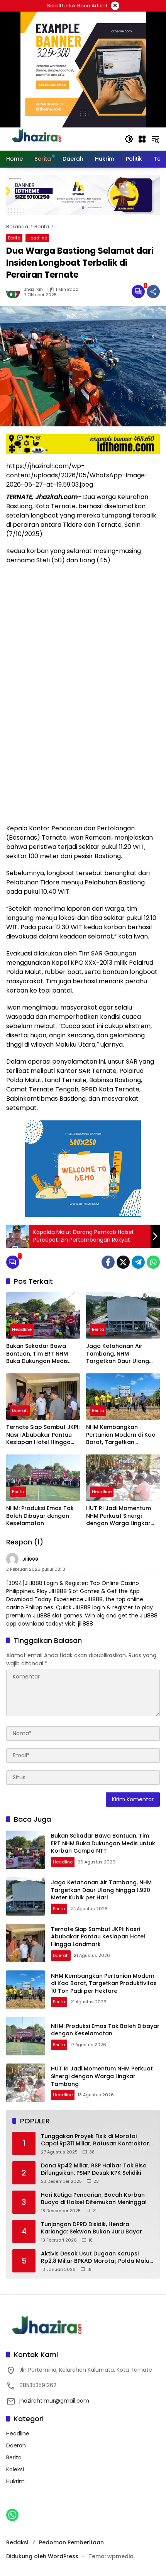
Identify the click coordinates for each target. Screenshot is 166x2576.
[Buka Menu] (142, 139)
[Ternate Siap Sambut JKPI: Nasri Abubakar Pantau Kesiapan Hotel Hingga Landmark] (43, 1397)
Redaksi (17, 2542)
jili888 (30, 1559)
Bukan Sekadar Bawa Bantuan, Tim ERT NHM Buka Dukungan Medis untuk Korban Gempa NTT (43, 1354)
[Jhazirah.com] (45, 139)
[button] (129, 139)
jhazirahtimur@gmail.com (54, 2401)
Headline (37, 238)
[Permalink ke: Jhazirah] (15, 292)
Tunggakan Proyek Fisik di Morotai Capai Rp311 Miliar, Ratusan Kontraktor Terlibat (95, 2140)
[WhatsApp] (153, 1262)
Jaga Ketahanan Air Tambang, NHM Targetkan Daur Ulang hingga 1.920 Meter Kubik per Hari (121, 1354)
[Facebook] (108, 1262)
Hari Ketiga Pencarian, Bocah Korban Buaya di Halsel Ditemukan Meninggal (94, 2199)
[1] (138, 292)
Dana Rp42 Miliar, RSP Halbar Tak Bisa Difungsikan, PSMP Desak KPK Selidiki (94, 2170)
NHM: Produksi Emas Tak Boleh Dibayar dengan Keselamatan (40, 1516)
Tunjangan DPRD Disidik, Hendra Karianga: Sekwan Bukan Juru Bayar (91, 2228)
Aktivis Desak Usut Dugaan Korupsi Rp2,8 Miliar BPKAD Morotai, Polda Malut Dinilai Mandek (96, 2258)
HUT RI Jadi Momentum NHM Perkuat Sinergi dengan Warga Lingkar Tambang (119, 1516)
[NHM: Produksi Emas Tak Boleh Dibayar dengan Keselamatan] (43, 1478)
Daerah (20, 1410)
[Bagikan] (153, 292)
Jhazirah (33, 289)
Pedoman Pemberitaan (71, 2542)
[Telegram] (138, 1262)
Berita (14, 238)
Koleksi (15, 2469)
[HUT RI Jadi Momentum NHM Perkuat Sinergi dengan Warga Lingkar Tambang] (123, 1478)
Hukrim (15, 2481)
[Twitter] (123, 1262)
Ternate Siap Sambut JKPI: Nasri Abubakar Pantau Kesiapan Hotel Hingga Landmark (43, 1435)
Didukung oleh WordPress (42, 2556)
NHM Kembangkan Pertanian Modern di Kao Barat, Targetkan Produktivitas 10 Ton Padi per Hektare (121, 1435)
